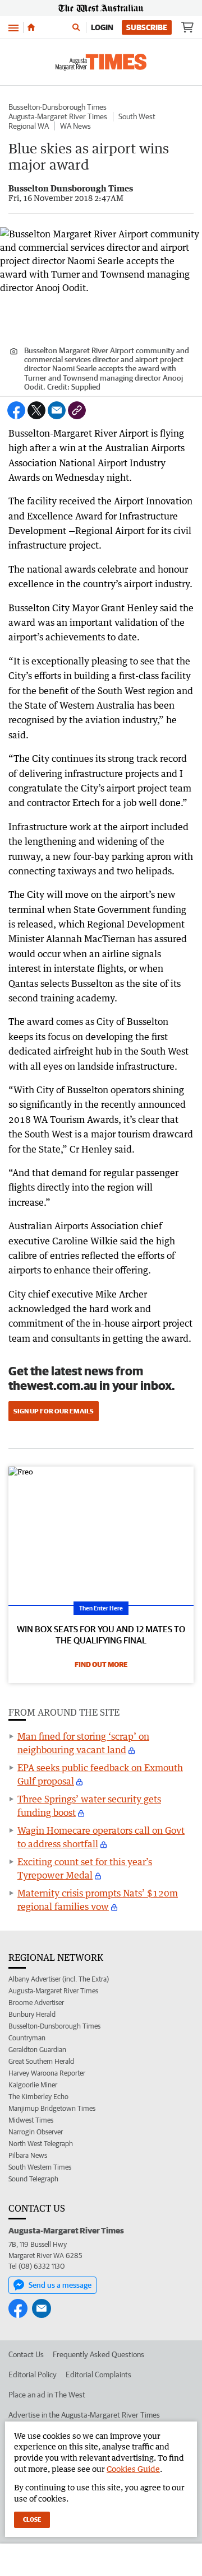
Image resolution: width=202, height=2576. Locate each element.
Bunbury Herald (32, 2014)
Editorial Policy (33, 2374)
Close (32, 2519)
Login (102, 27)
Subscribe (147, 27)
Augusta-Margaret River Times (58, 116)
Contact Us (26, 2354)
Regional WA (29, 126)
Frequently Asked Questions (98, 2354)
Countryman (27, 2038)
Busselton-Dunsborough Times (58, 107)
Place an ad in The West (47, 2395)
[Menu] (13, 27)
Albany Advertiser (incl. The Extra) (59, 1979)
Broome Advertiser (36, 2003)
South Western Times (40, 2167)
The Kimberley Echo (38, 2097)
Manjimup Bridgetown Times (52, 2108)
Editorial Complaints (98, 2374)
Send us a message (60, 2285)
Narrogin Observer (36, 2132)
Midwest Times (31, 2120)
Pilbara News (28, 2155)
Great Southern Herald (41, 2061)
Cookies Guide (133, 2469)
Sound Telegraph (33, 2179)
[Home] (31, 27)
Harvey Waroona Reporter (47, 2073)
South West (137, 116)
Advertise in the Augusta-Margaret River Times (84, 2415)
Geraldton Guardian (37, 2050)
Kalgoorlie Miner (33, 2085)
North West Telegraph (41, 2144)
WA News (75, 126)
